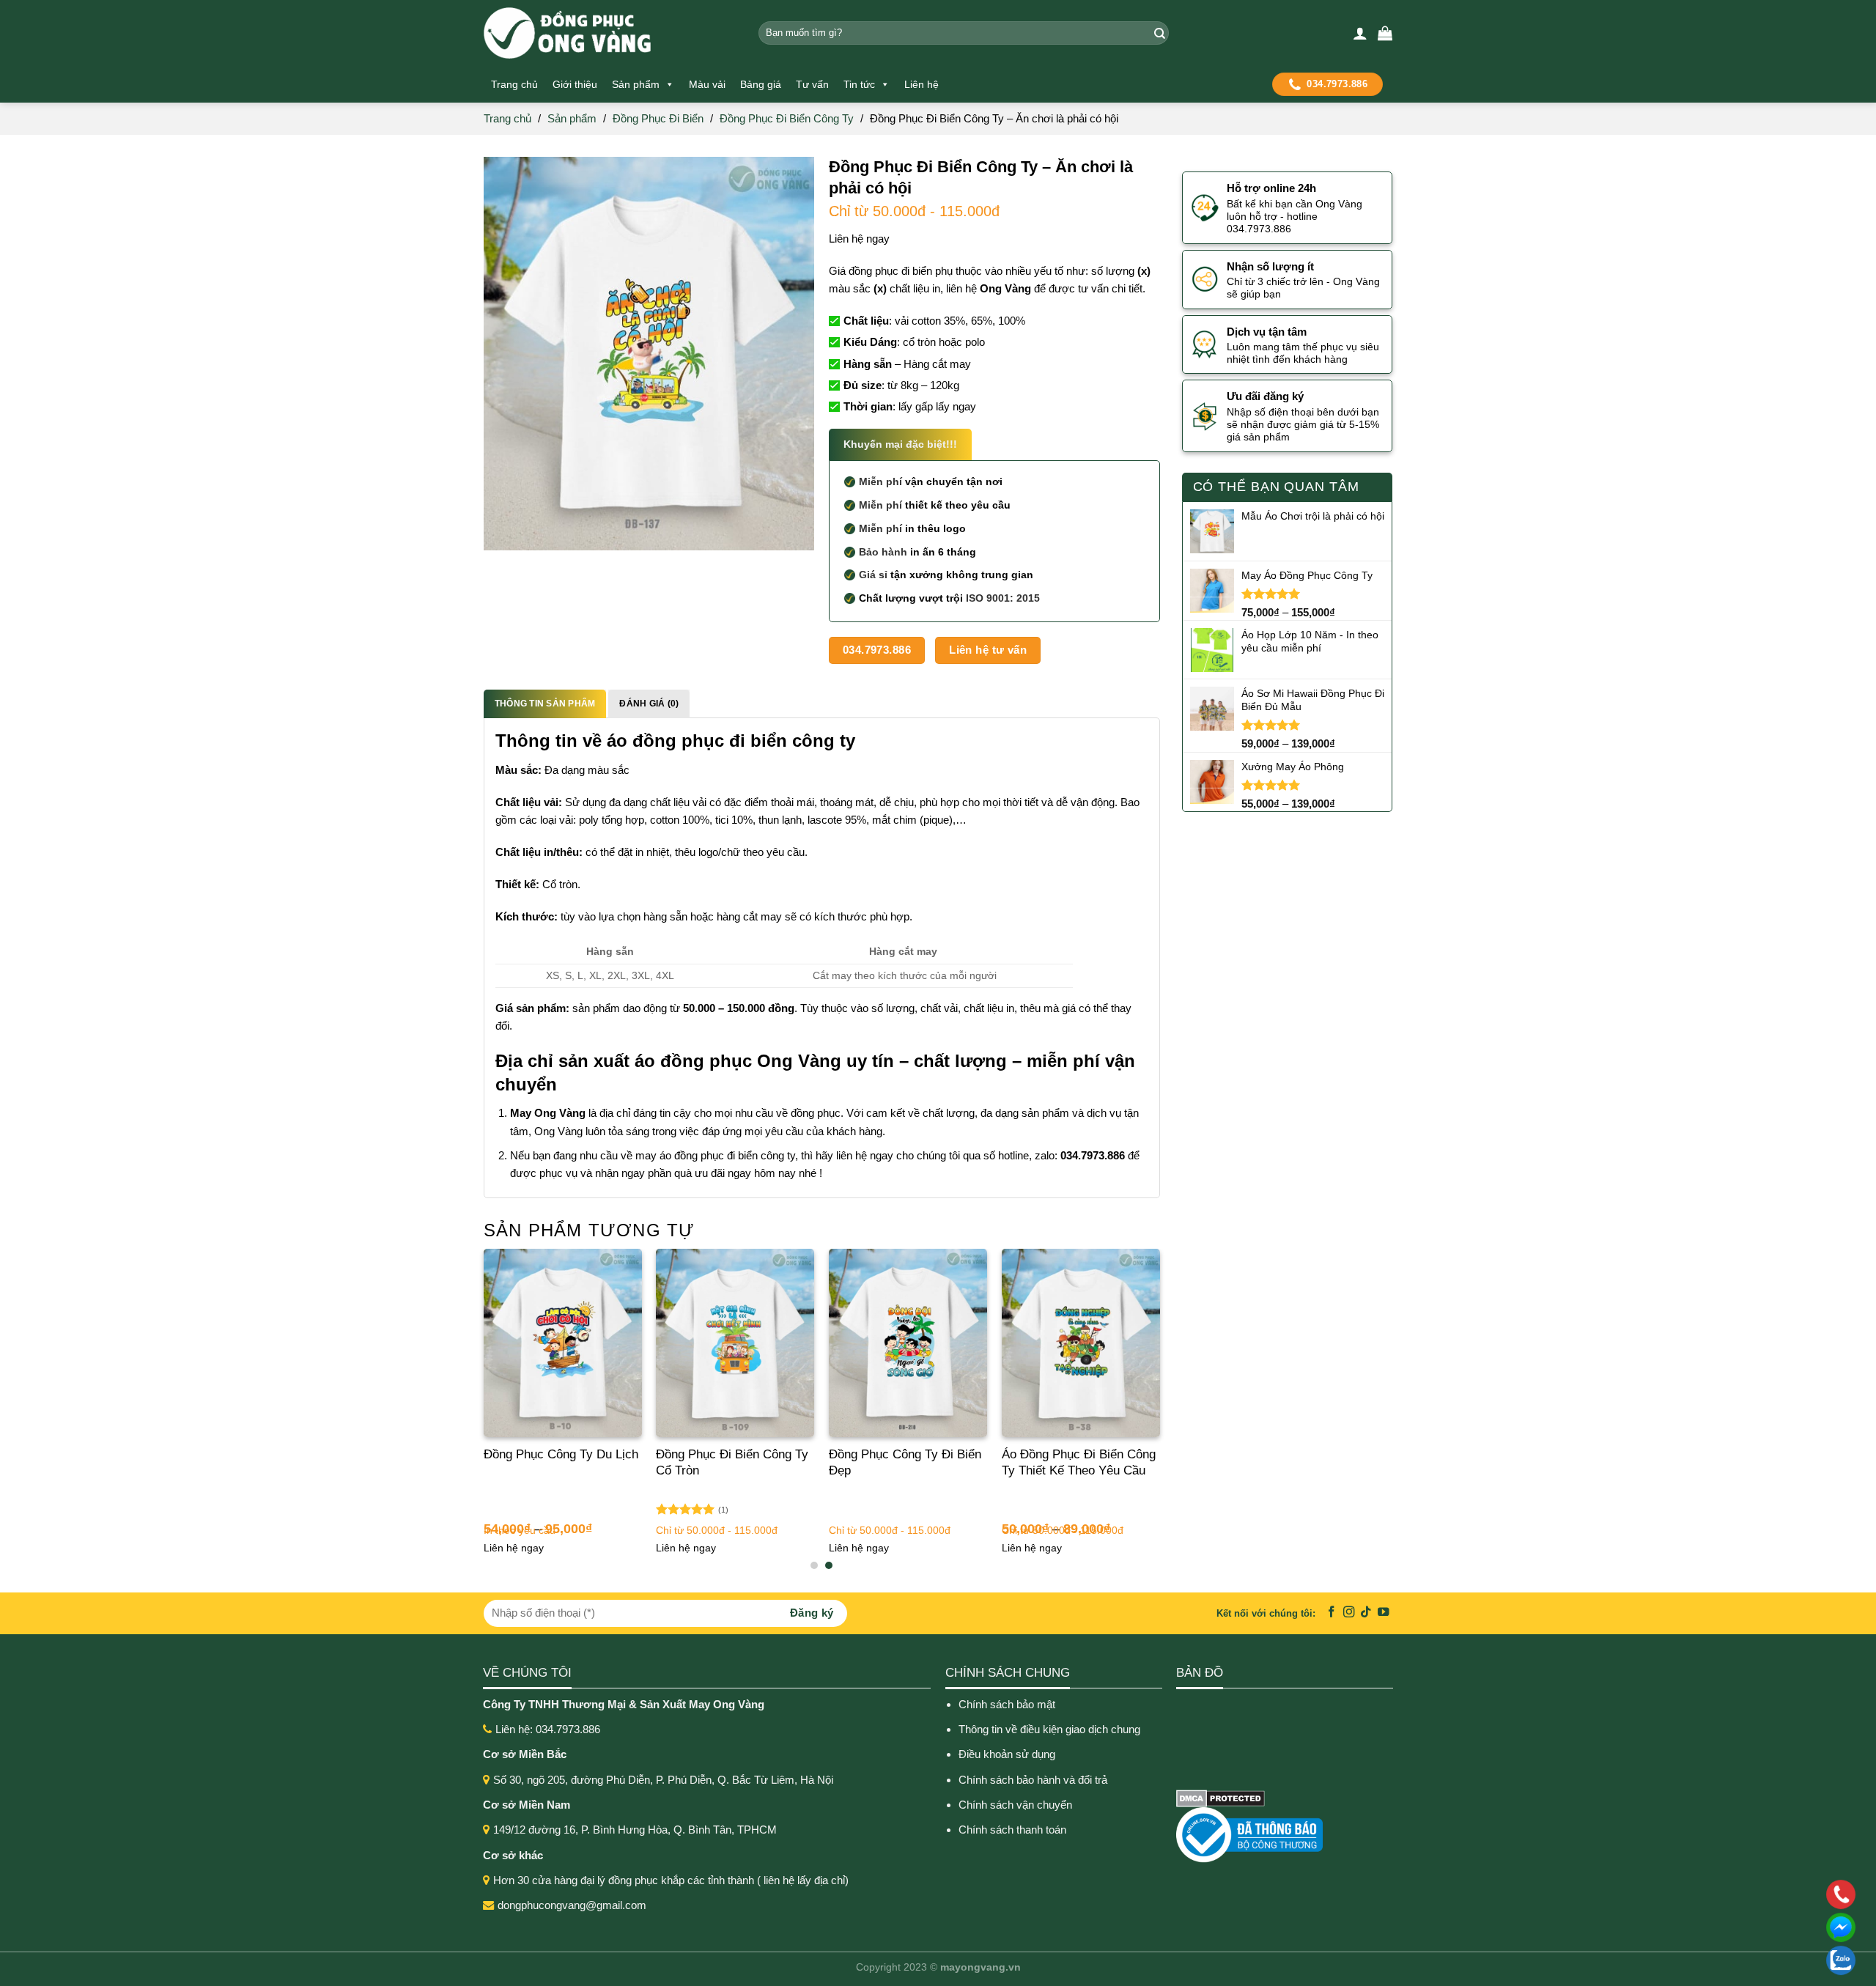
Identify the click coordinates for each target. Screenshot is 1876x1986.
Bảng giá (761, 84)
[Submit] (1157, 33)
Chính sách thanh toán (1012, 1830)
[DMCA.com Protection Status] (1220, 1797)
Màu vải (707, 84)
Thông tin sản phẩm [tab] (545, 704)
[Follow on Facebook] (1332, 1613)
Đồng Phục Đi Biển (658, 118)
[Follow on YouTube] (1384, 1613)
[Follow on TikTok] (1366, 1613)
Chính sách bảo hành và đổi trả (1034, 1780)
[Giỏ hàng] (1385, 33)
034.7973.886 (1337, 84)
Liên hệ (922, 84)
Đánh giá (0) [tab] (649, 704)
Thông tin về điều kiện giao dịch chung (1049, 1729)
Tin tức (859, 84)
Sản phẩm (636, 84)
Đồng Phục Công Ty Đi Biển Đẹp (905, 1462)
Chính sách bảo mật (1007, 1704)
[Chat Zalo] (1746, 1960)
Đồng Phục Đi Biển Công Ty (787, 118)
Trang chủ (514, 84)
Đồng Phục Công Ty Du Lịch (561, 1454)
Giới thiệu (575, 84)
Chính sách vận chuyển (1015, 1805)
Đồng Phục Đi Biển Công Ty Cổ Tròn (732, 1462)
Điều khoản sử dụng (1007, 1754)
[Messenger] (1746, 1927)
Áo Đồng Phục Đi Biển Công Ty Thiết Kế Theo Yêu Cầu (1079, 1462)
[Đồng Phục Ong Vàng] (610, 33)
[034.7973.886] (1746, 1894)
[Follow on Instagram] (1349, 1613)
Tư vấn (812, 84)
